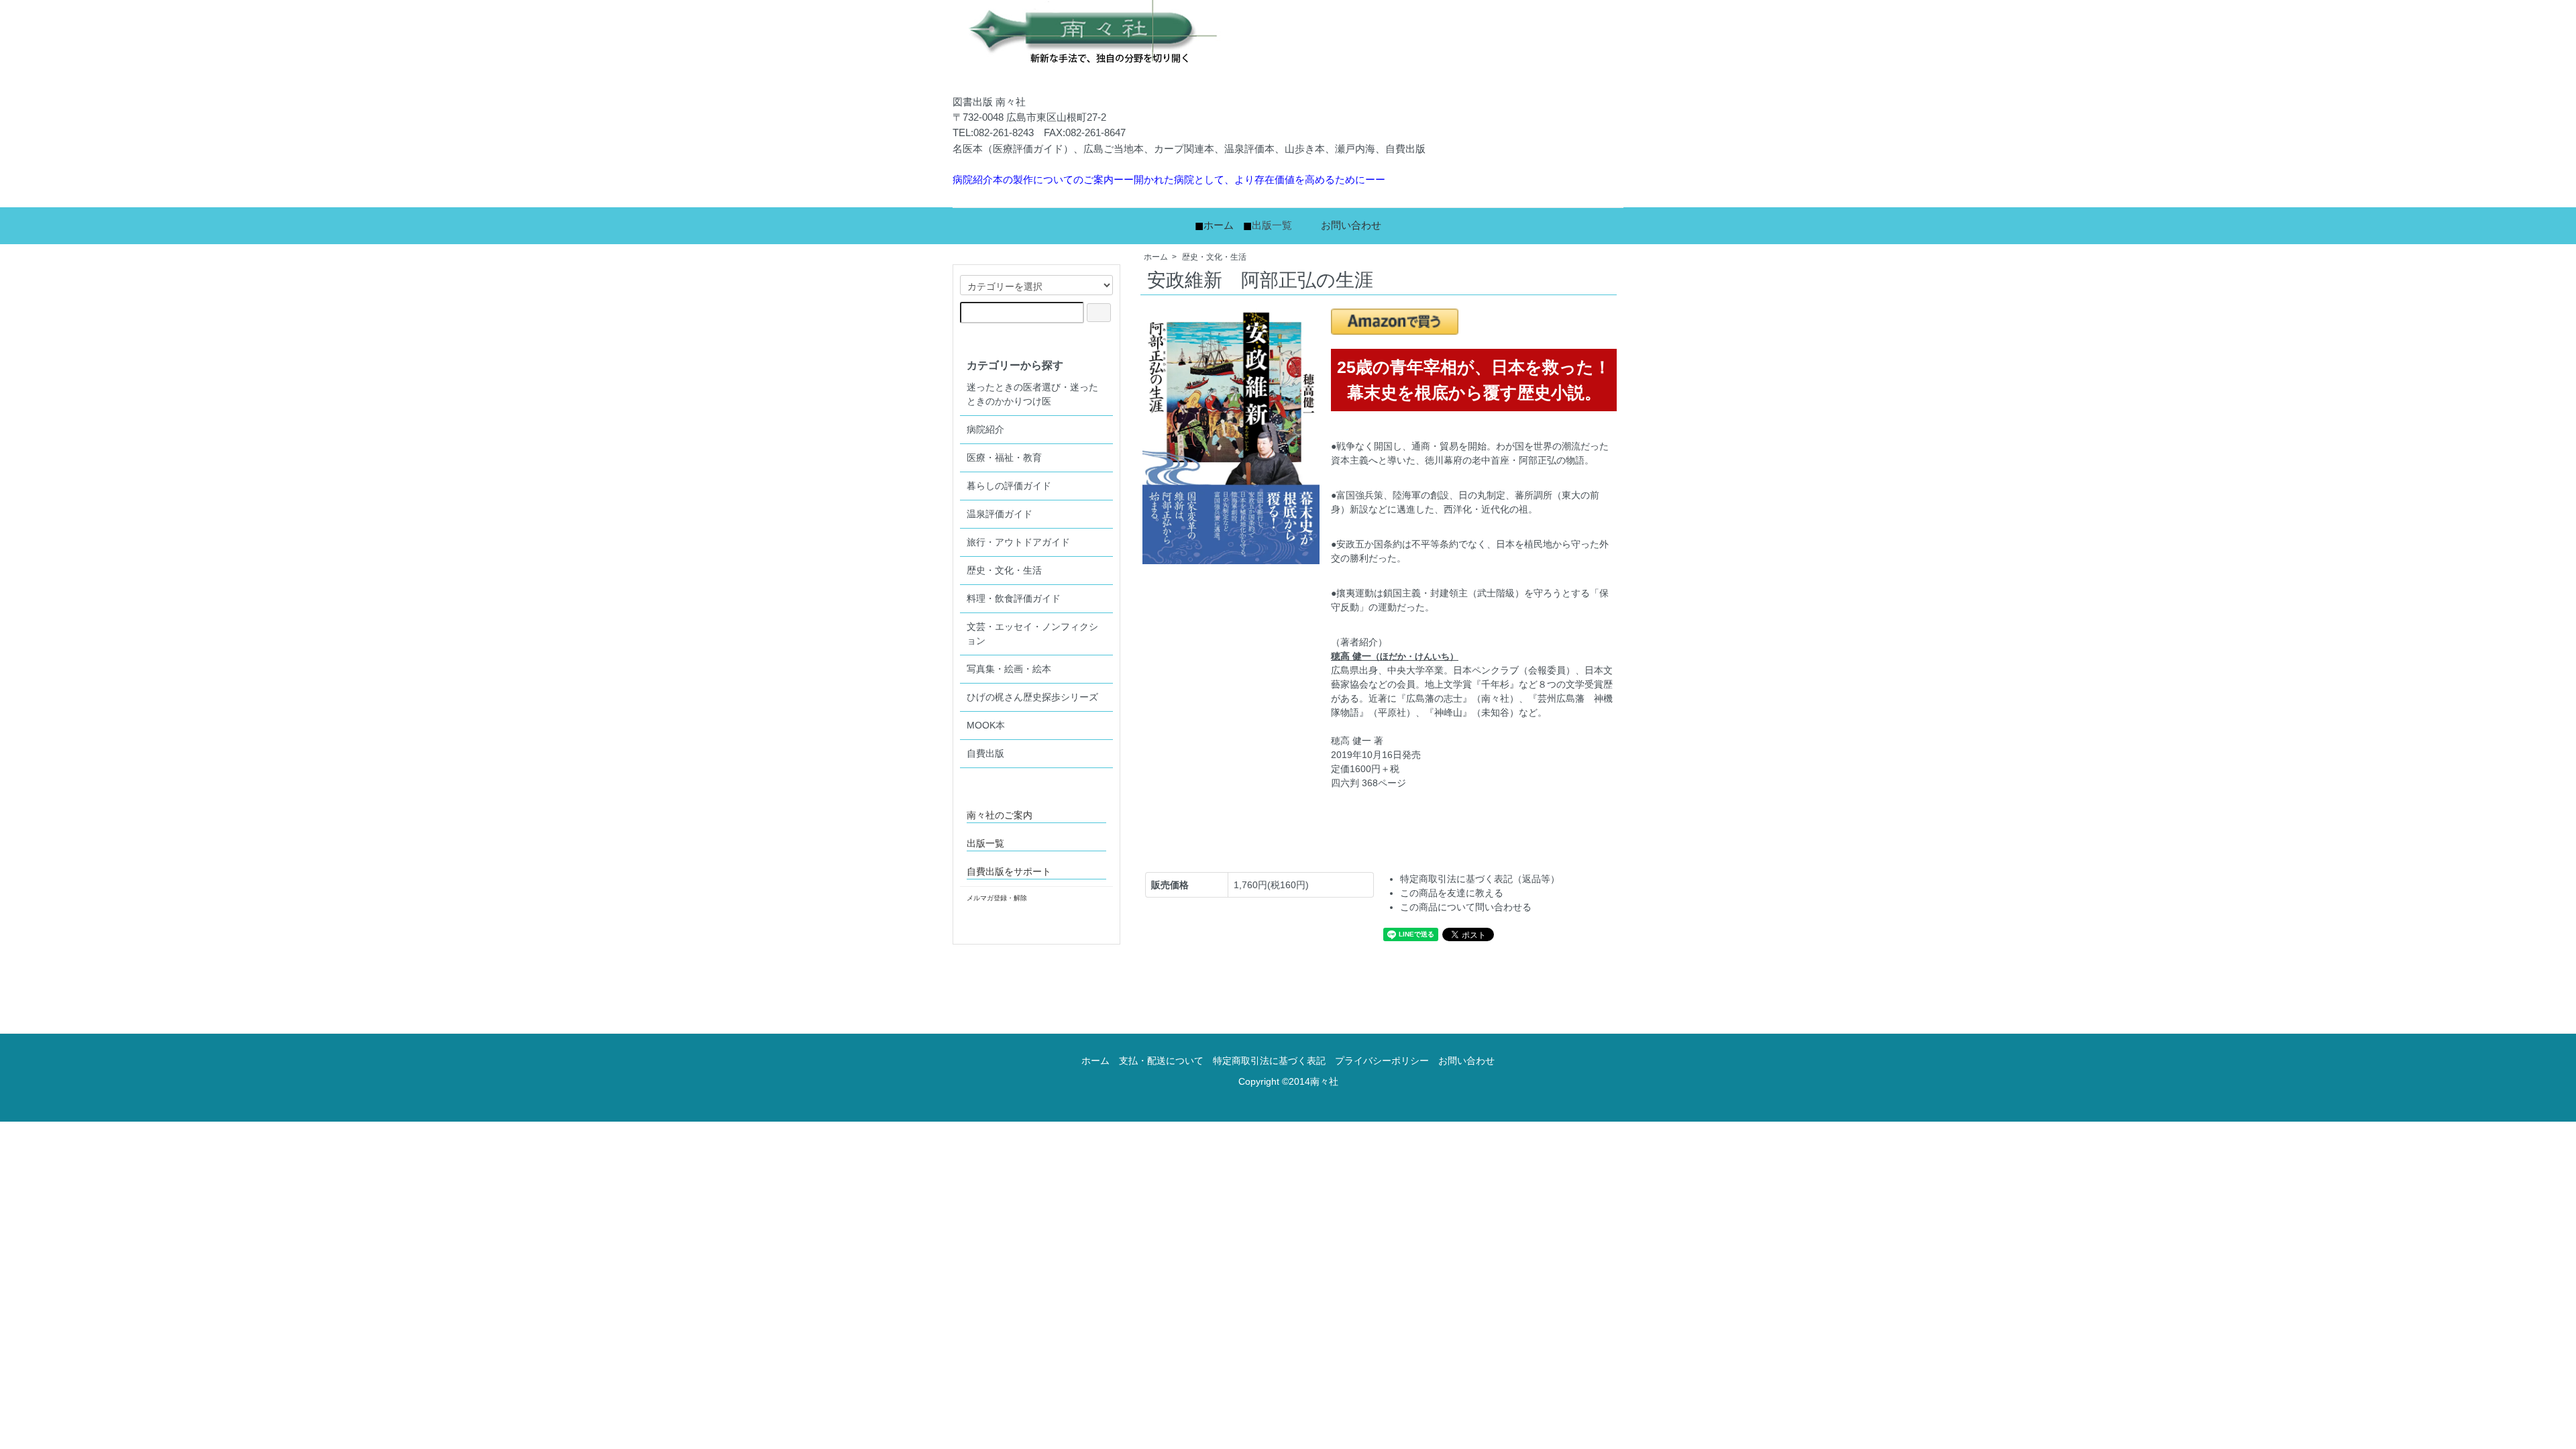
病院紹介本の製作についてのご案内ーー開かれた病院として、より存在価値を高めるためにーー (1169, 179)
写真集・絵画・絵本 (1009, 669)
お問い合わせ (1351, 225)
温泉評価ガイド (1000, 514)
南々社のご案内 (1000, 815)
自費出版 (985, 753)
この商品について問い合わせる (1466, 907)
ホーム (1219, 225)
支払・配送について (1161, 1061)
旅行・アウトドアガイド (1018, 542)
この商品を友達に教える (1452, 893)
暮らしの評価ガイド (1009, 486)
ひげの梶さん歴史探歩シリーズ (1032, 697)
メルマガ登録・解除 (997, 898)
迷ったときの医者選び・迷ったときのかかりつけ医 (1032, 394)
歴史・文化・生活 (1214, 257)
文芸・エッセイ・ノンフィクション (1032, 634)
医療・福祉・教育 (1004, 458)
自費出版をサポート (1009, 871)
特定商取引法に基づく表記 (1269, 1061)
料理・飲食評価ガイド (1014, 598)
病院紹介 (985, 429)
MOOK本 (986, 725)
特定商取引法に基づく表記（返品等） (1480, 879)
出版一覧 (1272, 225)
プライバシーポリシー (1382, 1061)
